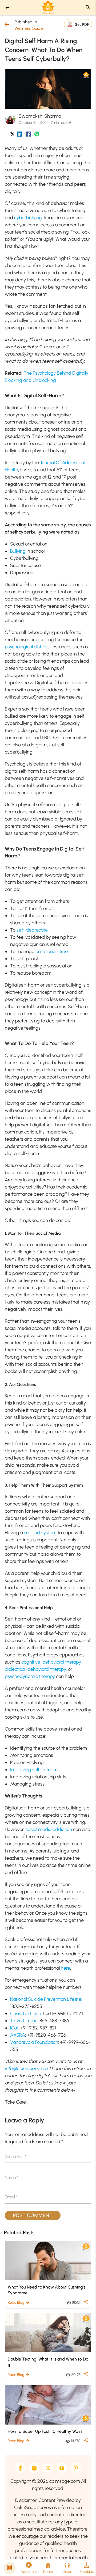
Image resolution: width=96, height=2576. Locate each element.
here (65, 1968)
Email (11, 2197)
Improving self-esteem (34, 1770)
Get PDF (82, 24)
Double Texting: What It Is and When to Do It (48, 2362)
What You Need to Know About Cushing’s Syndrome (47, 2290)
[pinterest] (76, 2468)
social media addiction (49, 1829)
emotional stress (52, 951)
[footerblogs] (10, 2568)
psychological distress (27, 647)
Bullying (18, 551)
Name (12, 2178)
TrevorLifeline (24, 2021)
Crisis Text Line (26, 2014)
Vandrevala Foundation (34, 2042)
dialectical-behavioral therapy (35, 1669)
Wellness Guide (29, 28)
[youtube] (62, 2468)
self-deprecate (32, 930)
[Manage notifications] (83, 2564)
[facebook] (20, 2468)
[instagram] (34, 2468)
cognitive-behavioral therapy (51, 1662)
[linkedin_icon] (20, 135)
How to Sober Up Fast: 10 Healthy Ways (45, 2431)
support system (40, 1533)
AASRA (18, 2035)
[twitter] (48, 2468)
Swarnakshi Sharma (40, 116)
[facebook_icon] (28, 135)
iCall (14, 2028)
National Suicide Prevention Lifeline (46, 1999)
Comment (16, 2156)
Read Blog (19, 2302)
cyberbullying (28, 218)
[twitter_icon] (13, 135)
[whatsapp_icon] (37, 135)
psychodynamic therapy (30, 1676)
